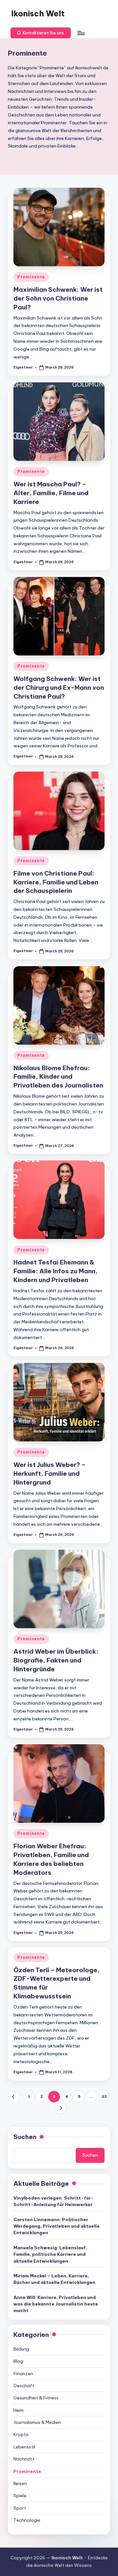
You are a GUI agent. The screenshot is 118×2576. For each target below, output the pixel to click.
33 (104, 2097)
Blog (18, 2361)
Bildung (21, 2349)
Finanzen (23, 2374)
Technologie (27, 2520)
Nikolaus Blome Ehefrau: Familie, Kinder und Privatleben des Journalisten (58, 1077)
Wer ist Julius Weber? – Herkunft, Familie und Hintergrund (49, 1473)
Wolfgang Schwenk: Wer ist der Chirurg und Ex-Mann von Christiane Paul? (59, 688)
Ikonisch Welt (38, 13)
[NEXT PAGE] (60, 2108)
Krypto (21, 2434)
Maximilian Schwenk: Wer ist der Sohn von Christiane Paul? (58, 298)
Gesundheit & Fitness (36, 2398)
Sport (20, 2508)
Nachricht (24, 2459)
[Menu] (81, 33)
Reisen (20, 2483)
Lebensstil (24, 2447)
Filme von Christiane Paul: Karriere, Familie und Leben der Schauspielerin (56, 882)
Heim (19, 2410)
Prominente (31, 277)
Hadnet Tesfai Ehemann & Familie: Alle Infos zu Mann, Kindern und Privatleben (56, 1271)
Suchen (25, 2137)
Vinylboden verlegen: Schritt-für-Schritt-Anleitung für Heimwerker (54, 2201)
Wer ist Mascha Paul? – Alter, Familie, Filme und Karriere (51, 493)
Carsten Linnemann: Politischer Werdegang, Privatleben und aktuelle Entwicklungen (57, 2226)
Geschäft (24, 2386)
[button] (41, 33)
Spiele (20, 2496)
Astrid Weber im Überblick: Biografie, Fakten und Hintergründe (56, 1660)
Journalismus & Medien (37, 2422)
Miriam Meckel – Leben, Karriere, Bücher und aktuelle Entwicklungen (54, 2279)
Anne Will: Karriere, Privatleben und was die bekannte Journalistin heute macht (56, 2304)
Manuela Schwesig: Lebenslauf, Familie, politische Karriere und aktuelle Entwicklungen (50, 2254)
